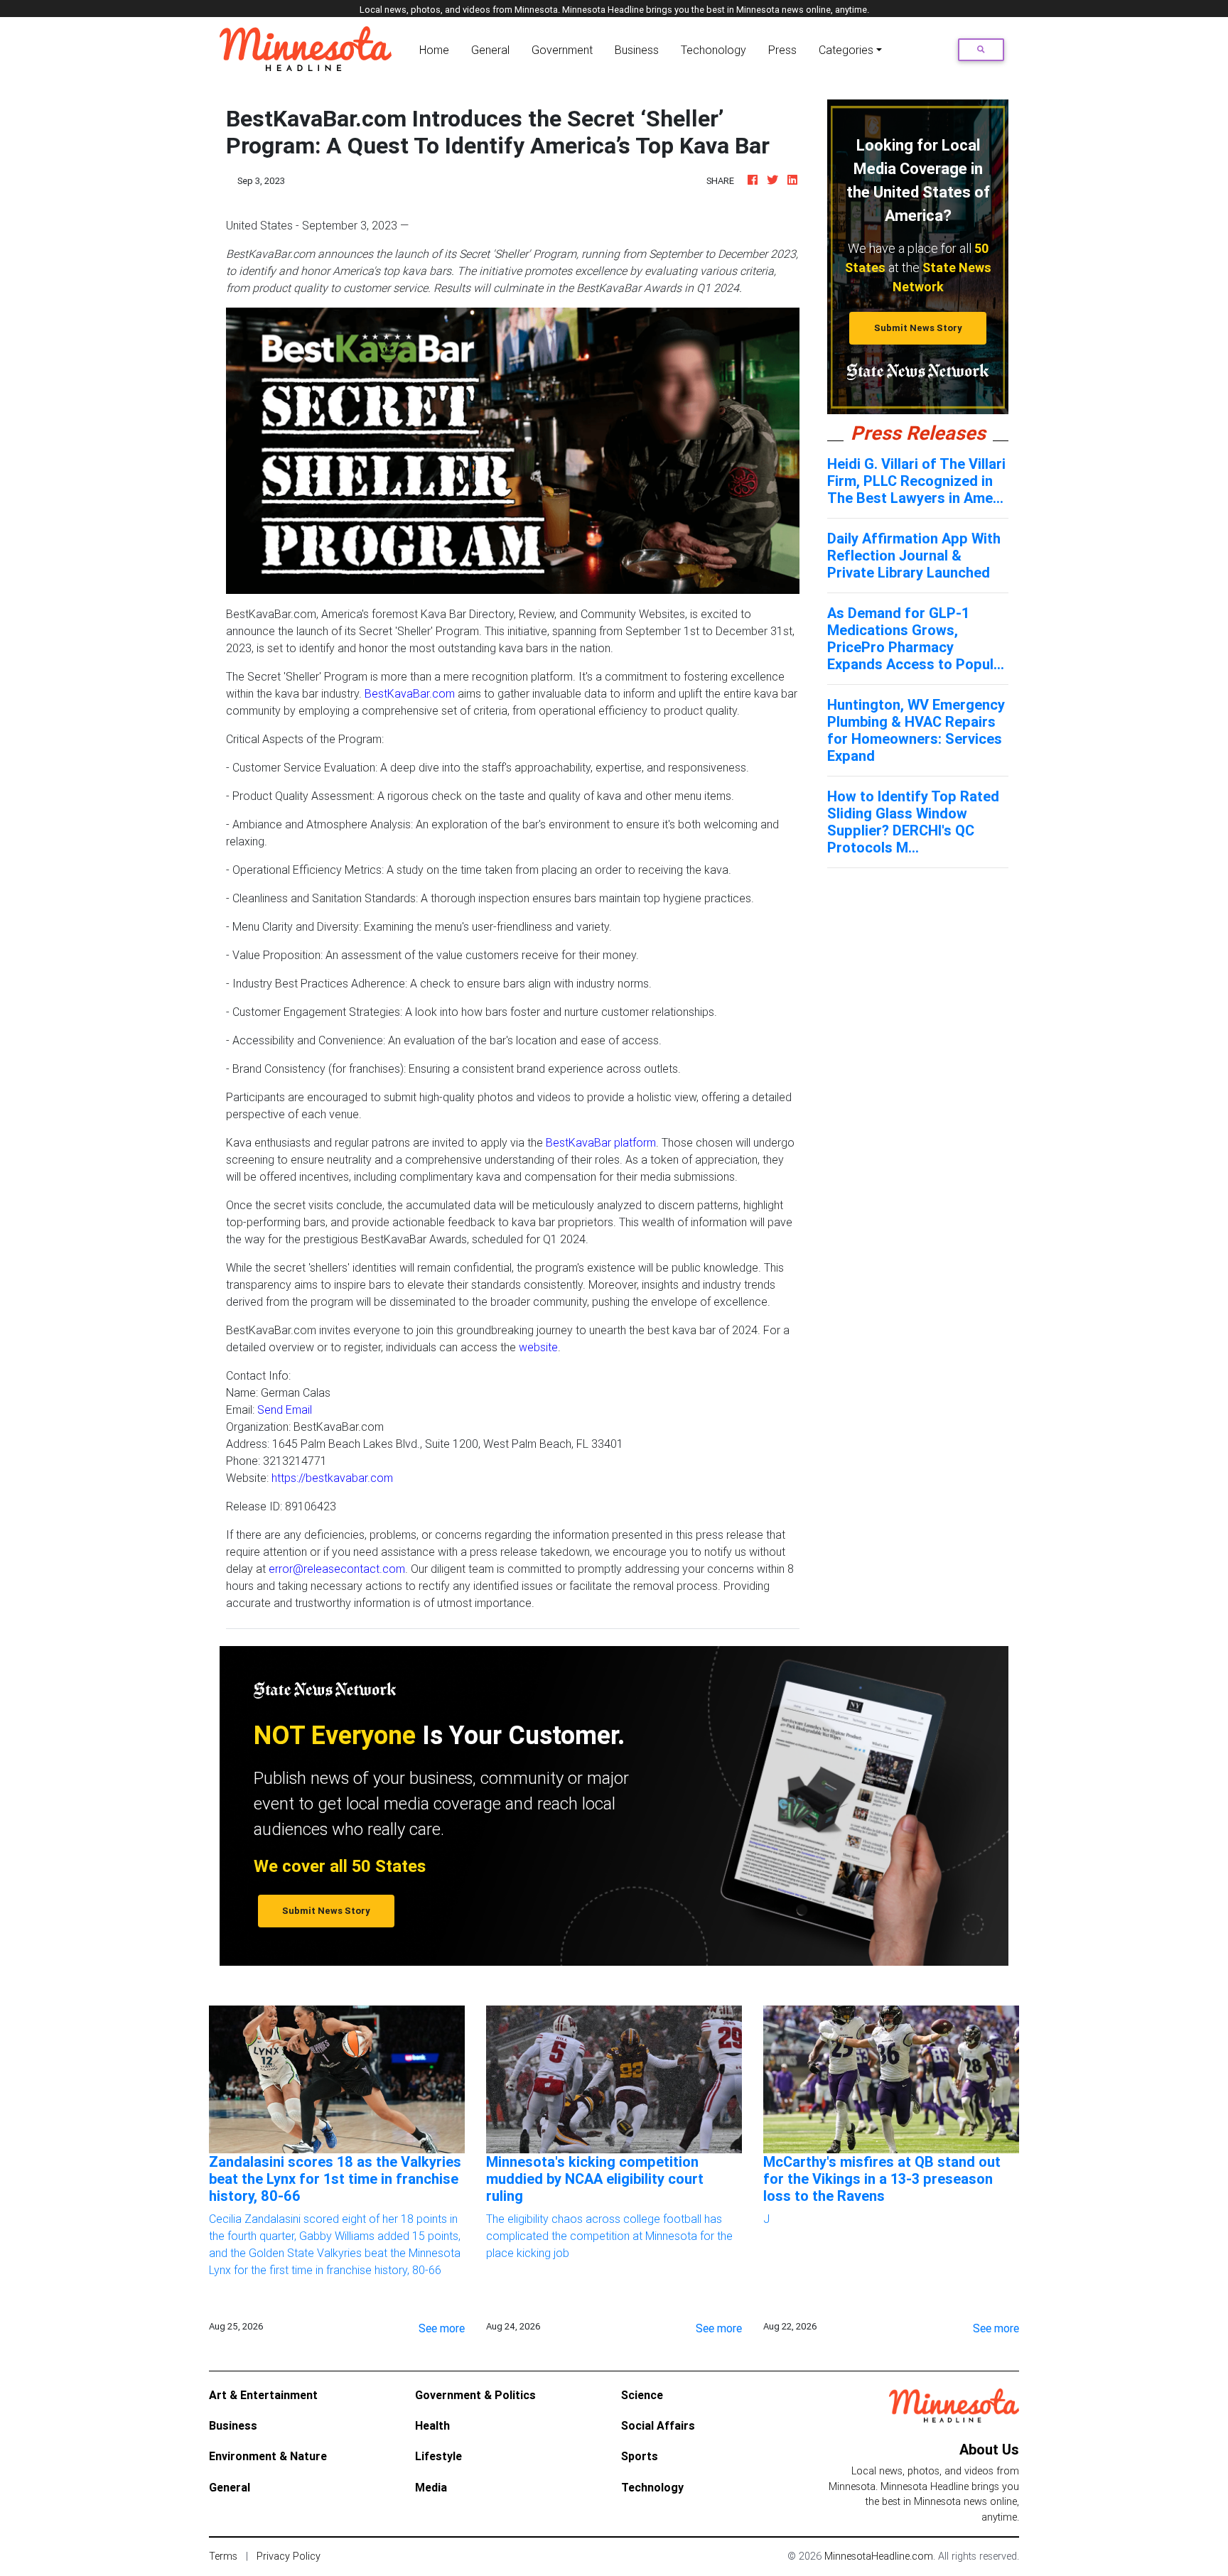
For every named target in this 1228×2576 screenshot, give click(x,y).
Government (562, 50)
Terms (223, 2556)
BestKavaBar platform (601, 1142)
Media (431, 2487)
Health (432, 2425)
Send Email (285, 1409)
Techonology (713, 50)
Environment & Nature (268, 2456)
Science (642, 2395)
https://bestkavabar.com (332, 1478)
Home (437, 49)
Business (637, 50)
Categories (846, 50)
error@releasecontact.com (337, 1569)
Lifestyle (438, 2456)
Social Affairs (658, 2425)
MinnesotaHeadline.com (879, 2556)
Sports (640, 2456)
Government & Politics (475, 2395)
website (538, 1347)
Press (782, 50)
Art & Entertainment (263, 2395)
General (490, 50)
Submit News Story (918, 328)
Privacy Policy (289, 2556)
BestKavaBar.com (410, 693)
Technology (652, 2487)
